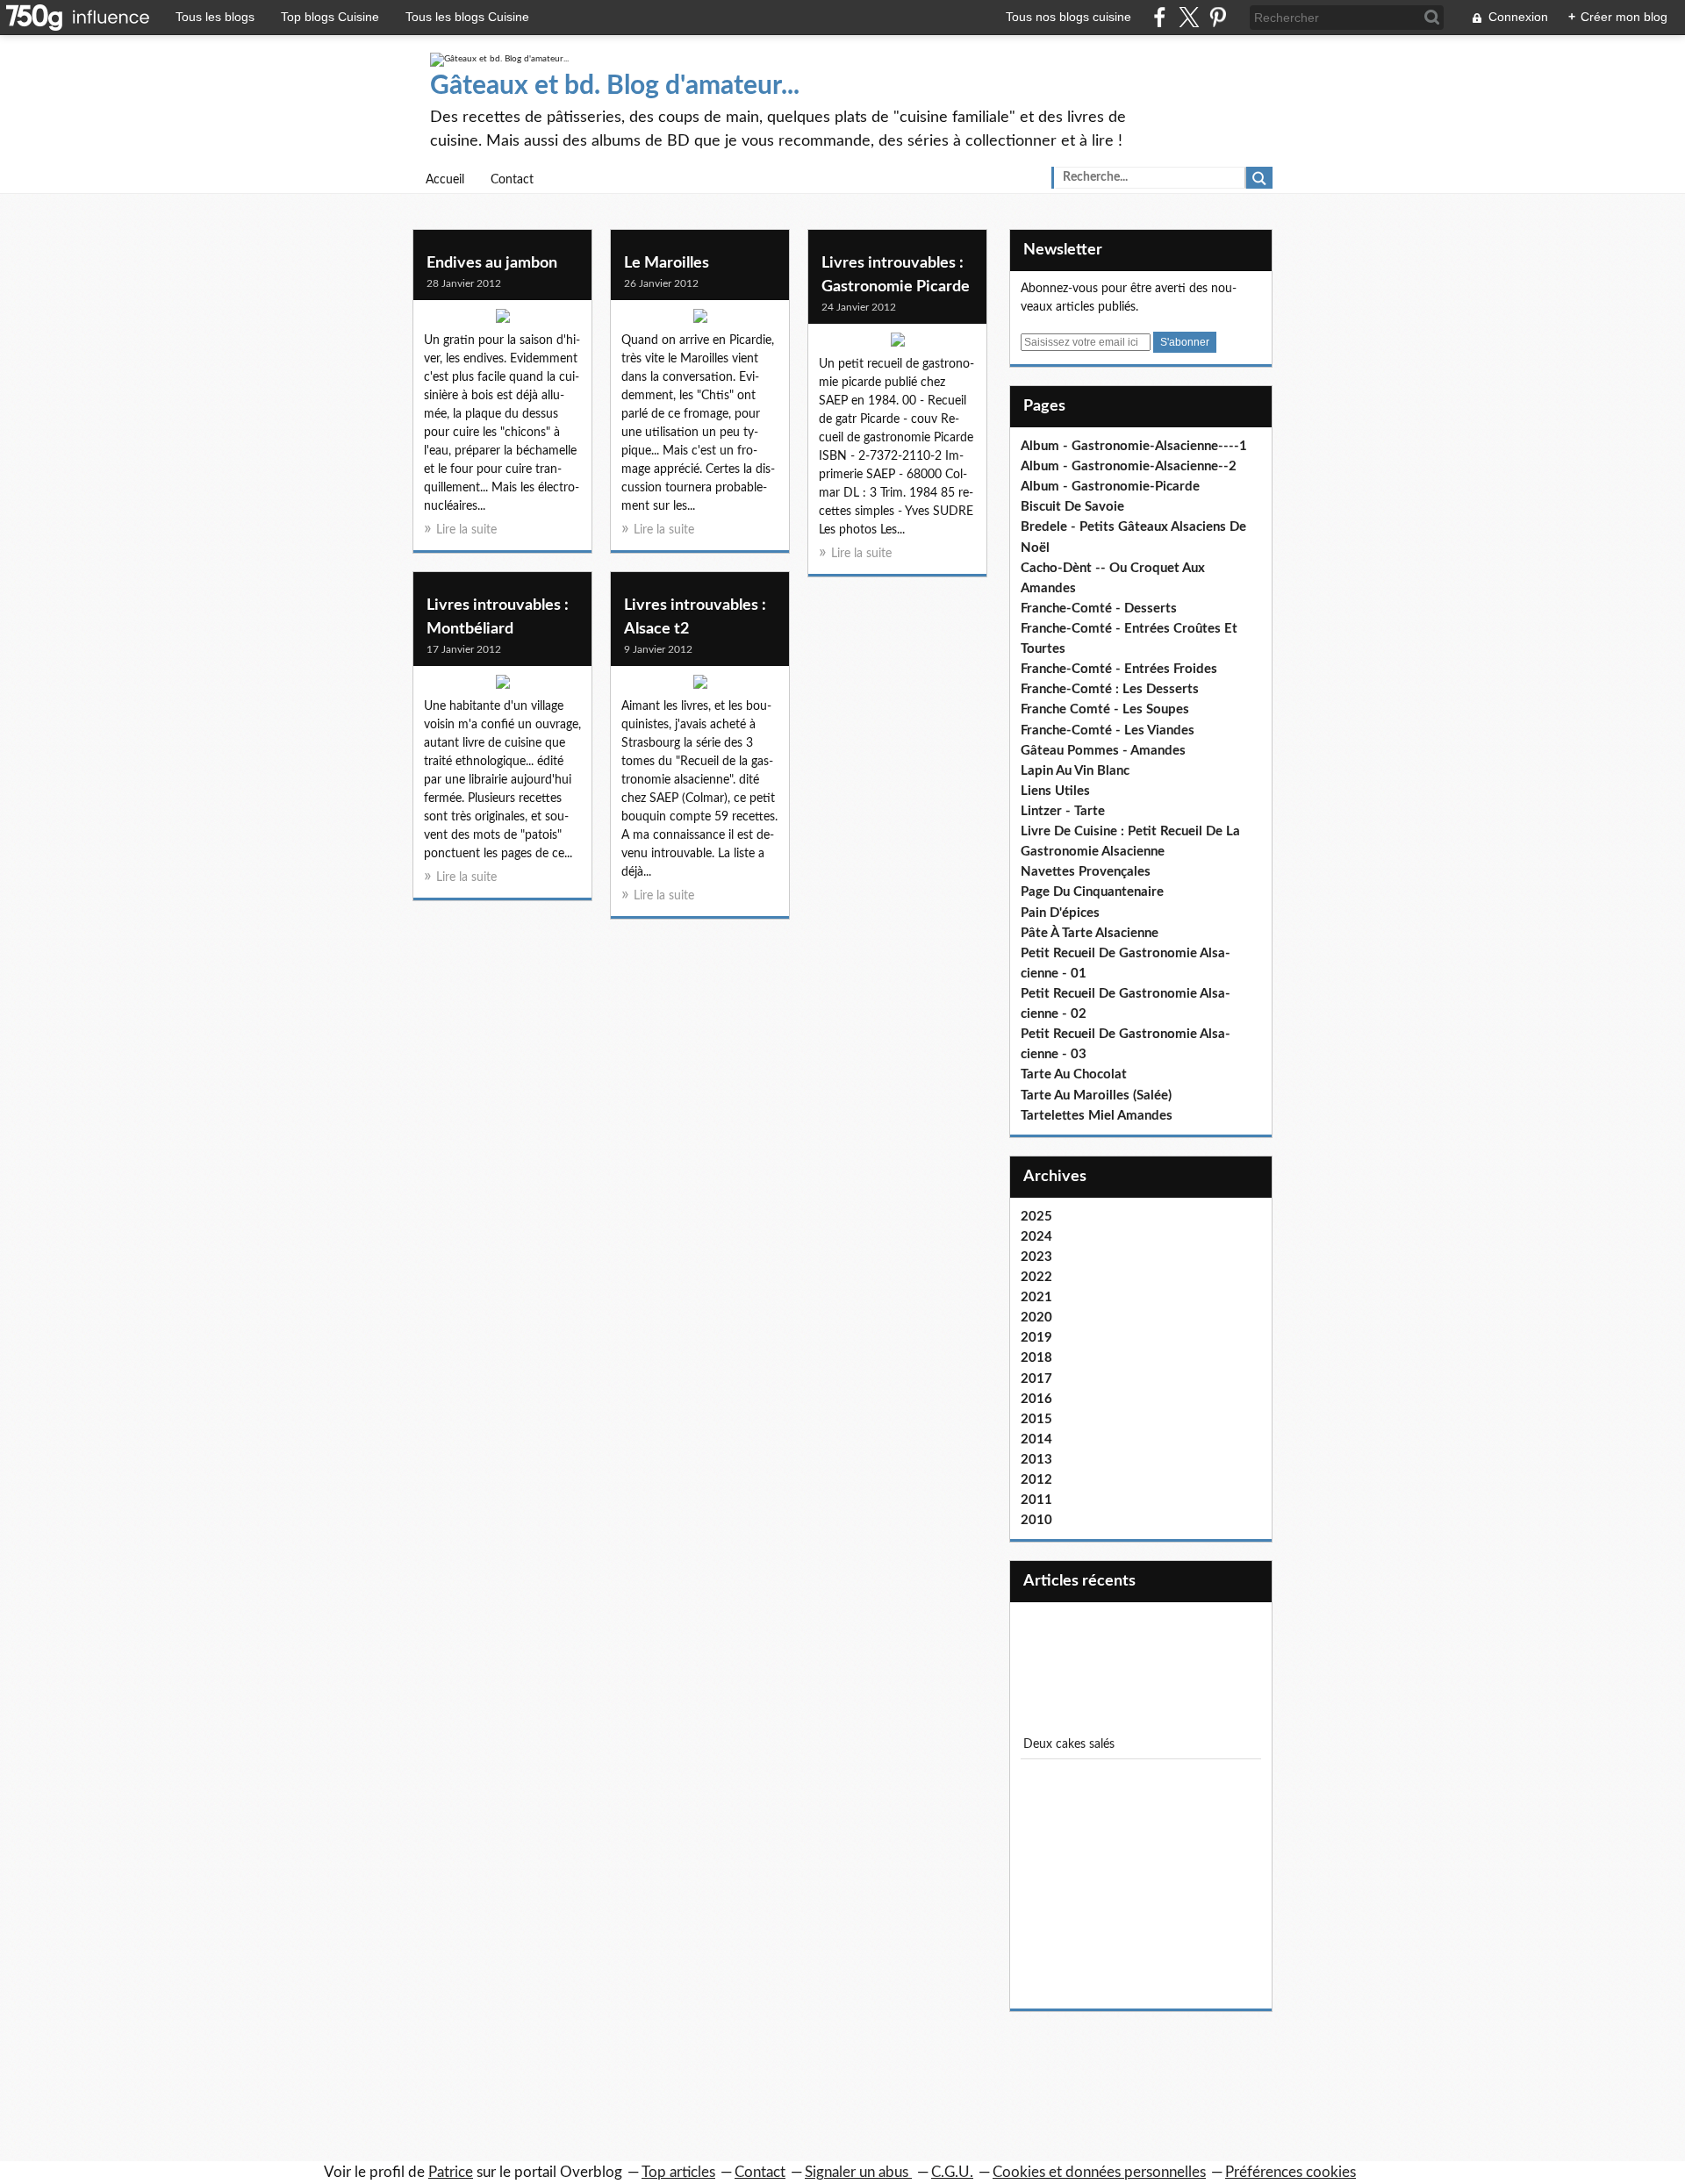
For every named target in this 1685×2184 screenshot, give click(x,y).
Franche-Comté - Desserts (1099, 609)
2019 (1036, 1338)
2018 (1036, 1358)
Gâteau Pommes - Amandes (1103, 751)
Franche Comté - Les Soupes (1105, 709)
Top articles (678, 2172)
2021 (1036, 1297)
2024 (1036, 1237)
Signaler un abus (858, 2172)
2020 (1036, 1318)
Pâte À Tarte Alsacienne (1090, 933)
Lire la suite (466, 530)
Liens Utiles (1055, 791)
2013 (1036, 1460)
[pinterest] (1218, 17)
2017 (1036, 1379)
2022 (1036, 1277)
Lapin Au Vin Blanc (1075, 771)
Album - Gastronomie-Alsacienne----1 (1134, 446)
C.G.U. (952, 2172)
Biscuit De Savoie (1072, 507)
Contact (512, 180)
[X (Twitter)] (1189, 17)
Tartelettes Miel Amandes (1097, 1116)
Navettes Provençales (1086, 872)
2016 (1036, 1399)
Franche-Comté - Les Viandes (1108, 730)
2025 (1036, 1217)
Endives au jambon (492, 263)
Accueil (445, 180)
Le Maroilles (667, 263)
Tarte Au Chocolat (1074, 1074)
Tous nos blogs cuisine (1068, 17)
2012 (1036, 1480)
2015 (1036, 1419)
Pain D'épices (1060, 913)
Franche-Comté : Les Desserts (1110, 689)
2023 (1036, 1257)
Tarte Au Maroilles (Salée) (1096, 1096)
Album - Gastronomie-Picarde (1110, 487)
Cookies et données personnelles (1099, 2172)
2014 (1036, 1439)
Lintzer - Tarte (1063, 811)
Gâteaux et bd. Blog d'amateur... (615, 86)
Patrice (451, 2172)
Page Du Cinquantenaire (1092, 892)
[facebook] (1160, 17)
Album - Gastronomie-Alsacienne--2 (1129, 466)
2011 (1036, 1500)
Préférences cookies (1291, 2172)
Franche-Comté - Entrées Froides (1119, 669)
